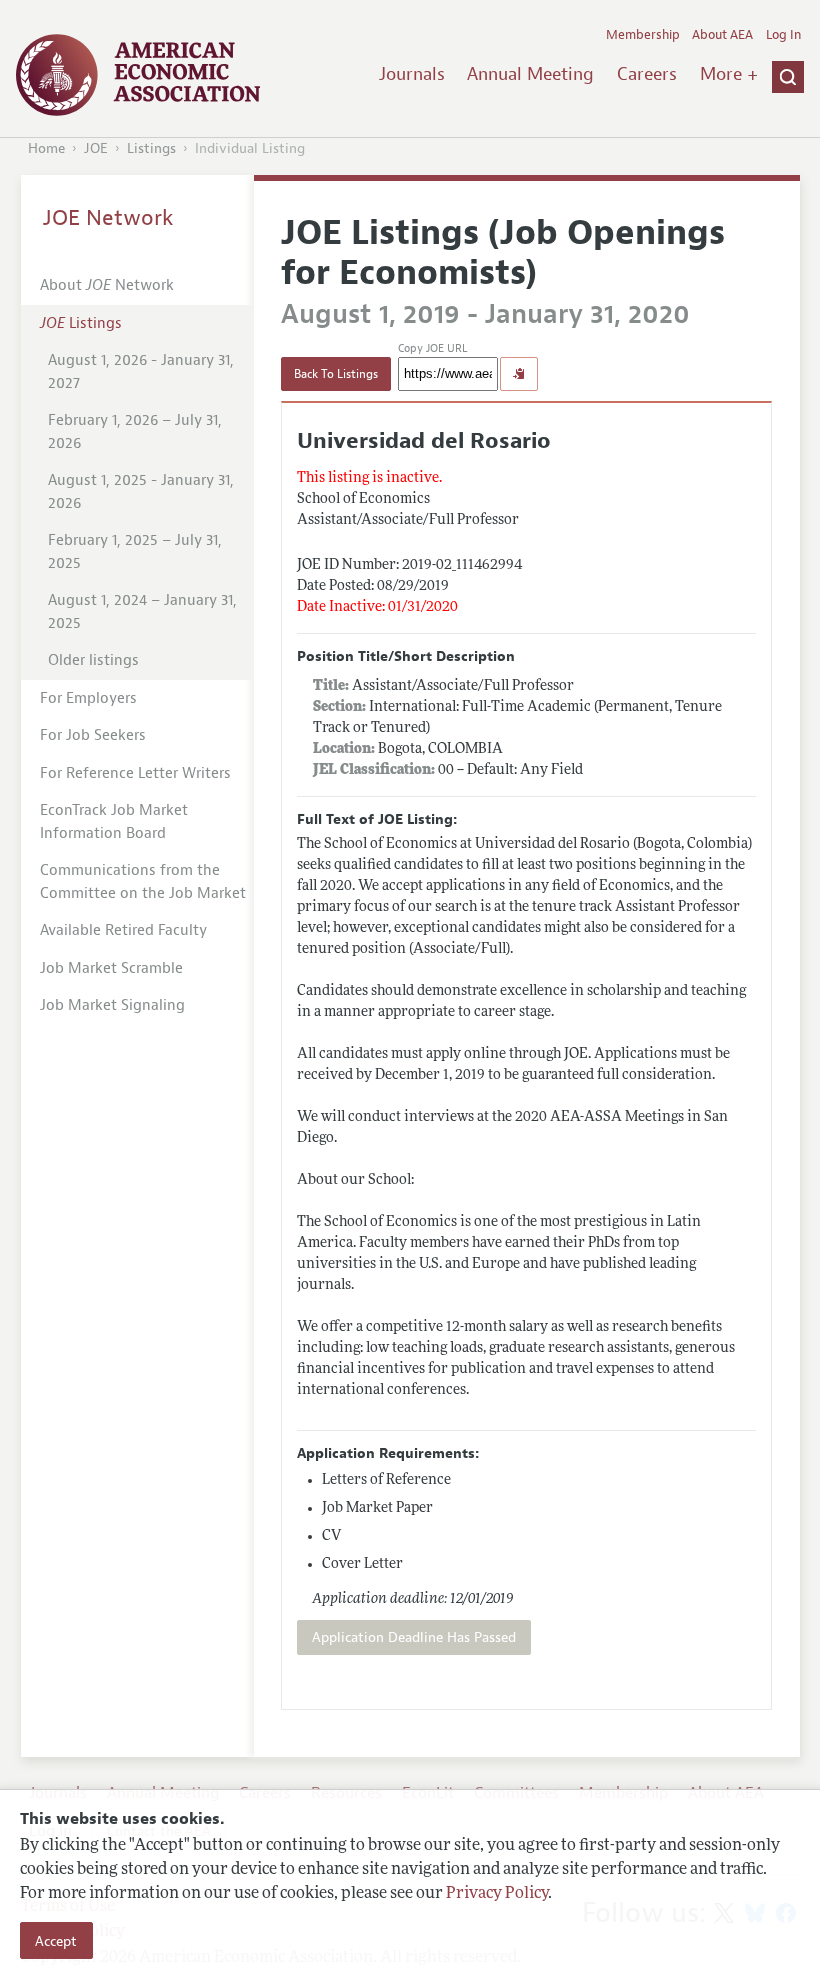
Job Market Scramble (111, 968)
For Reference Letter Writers (135, 773)
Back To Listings (336, 374)
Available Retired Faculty (123, 930)
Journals (412, 74)
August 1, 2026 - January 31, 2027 (141, 372)
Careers (647, 74)
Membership (643, 35)
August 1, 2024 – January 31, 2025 (142, 612)
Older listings (93, 660)
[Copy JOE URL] (519, 374)
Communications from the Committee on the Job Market (143, 882)
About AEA (722, 35)
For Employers (88, 698)
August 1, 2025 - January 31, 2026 (141, 492)
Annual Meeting (530, 74)
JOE (96, 148)
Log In (783, 35)
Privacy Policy (497, 1894)
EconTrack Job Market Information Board (114, 822)
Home (46, 148)
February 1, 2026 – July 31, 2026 (135, 432)
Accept (56, 1941)
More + (729, 74)
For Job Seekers (93, 735)
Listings (151, 148)
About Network (107, 285)
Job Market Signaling (112, 1005)
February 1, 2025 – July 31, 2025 (135, 552)
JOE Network (108, 218)
